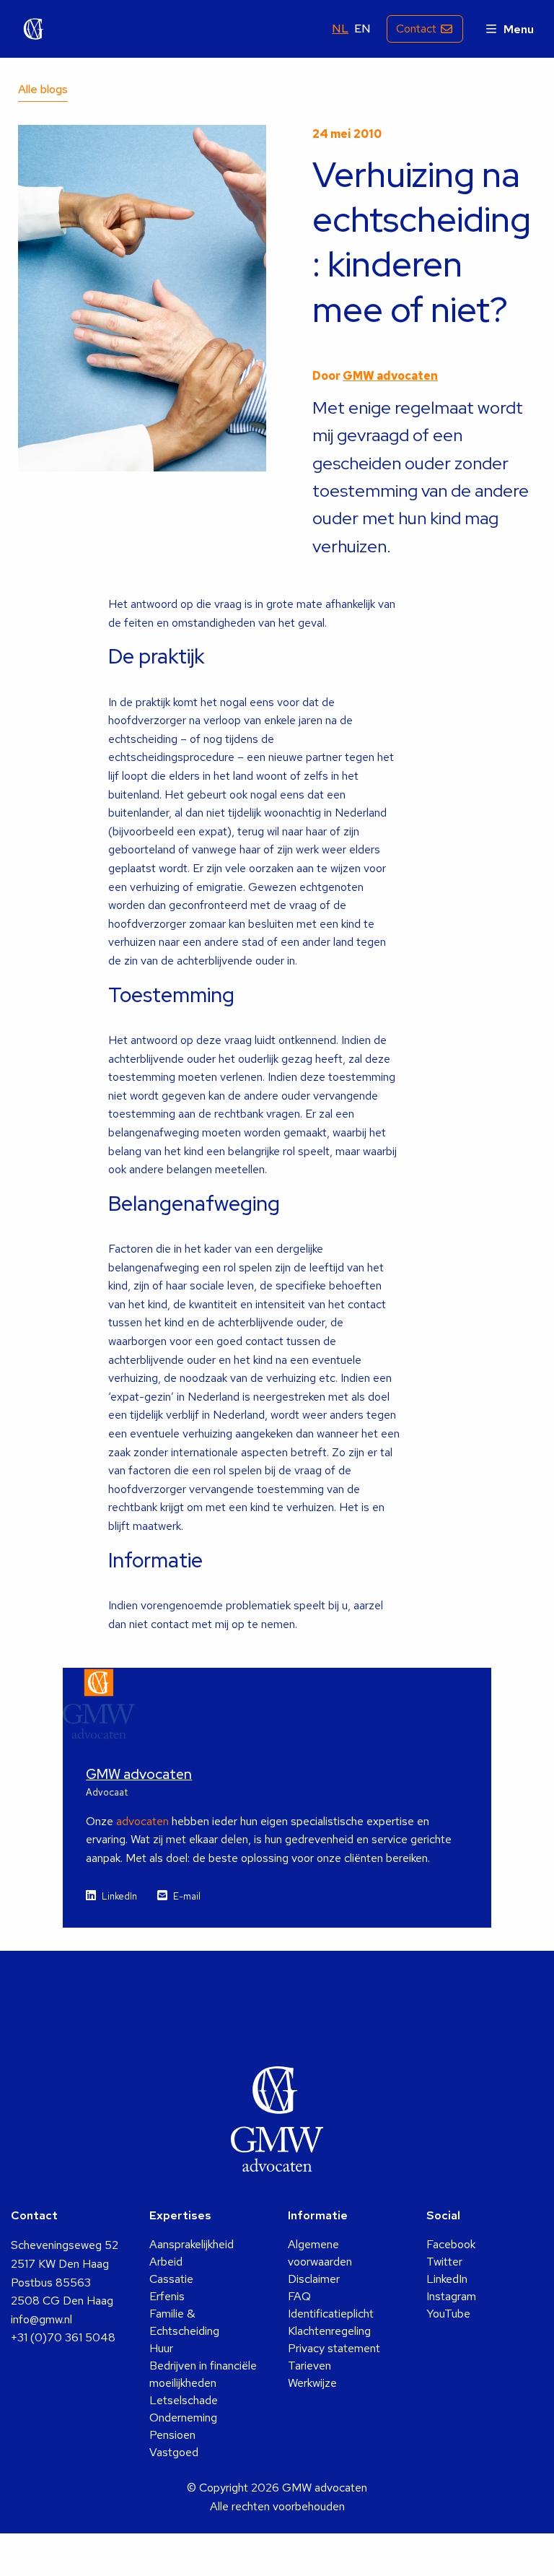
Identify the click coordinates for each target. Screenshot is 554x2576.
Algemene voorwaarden (320, 2253)
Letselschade (184, 2400)
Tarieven (309, 2366)
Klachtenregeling (329, 2331)
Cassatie (171, 2279)
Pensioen (172, 2435)
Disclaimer (314, 2279)
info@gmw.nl (41, 2319)
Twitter (444, 2262)
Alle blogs (43, 89)
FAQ (299, 2296)
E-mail (187, 1896)
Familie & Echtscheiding (184, 2322)
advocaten (142, 1821)
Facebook (451, 2244)
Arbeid (166, 2262)
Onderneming (183, 2418)
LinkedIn (119, 1896)
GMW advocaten (34, 29)
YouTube (448, 2314)
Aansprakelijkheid (192, 2244)
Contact (416, 29)
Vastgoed (174, 2452)
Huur (161, 2348)
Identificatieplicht (331, 2314)
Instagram (451, 2296)
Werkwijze (312, 2383)
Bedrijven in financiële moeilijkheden (203, 2374)
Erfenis (167, 2296)
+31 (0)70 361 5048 (63, 2337)
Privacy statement (334, 2348)
